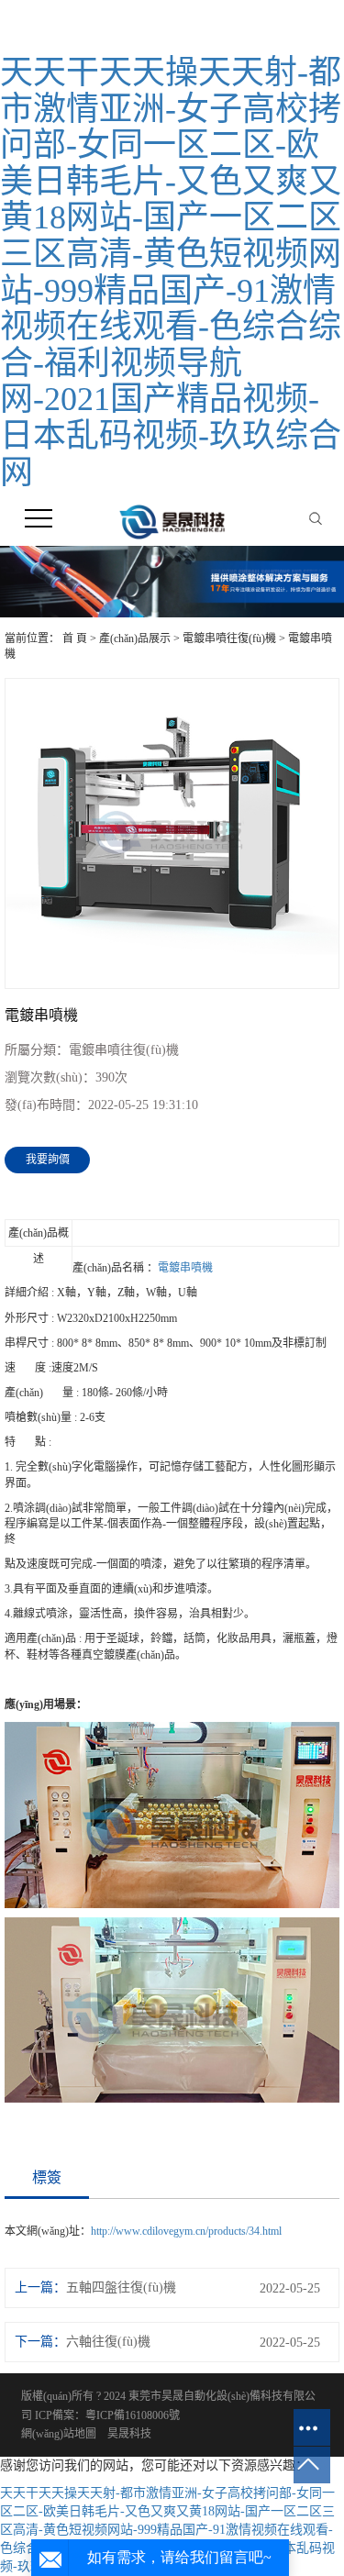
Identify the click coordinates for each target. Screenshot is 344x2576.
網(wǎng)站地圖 (59, 2434)
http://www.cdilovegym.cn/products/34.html (186, 2231)
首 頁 (75, 638)
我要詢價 (48, 1160)
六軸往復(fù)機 (108, 2342)
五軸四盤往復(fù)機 (121, 2287)
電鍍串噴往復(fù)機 (229, 638)
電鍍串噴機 (185, 1268)
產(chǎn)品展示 (135, 638)
